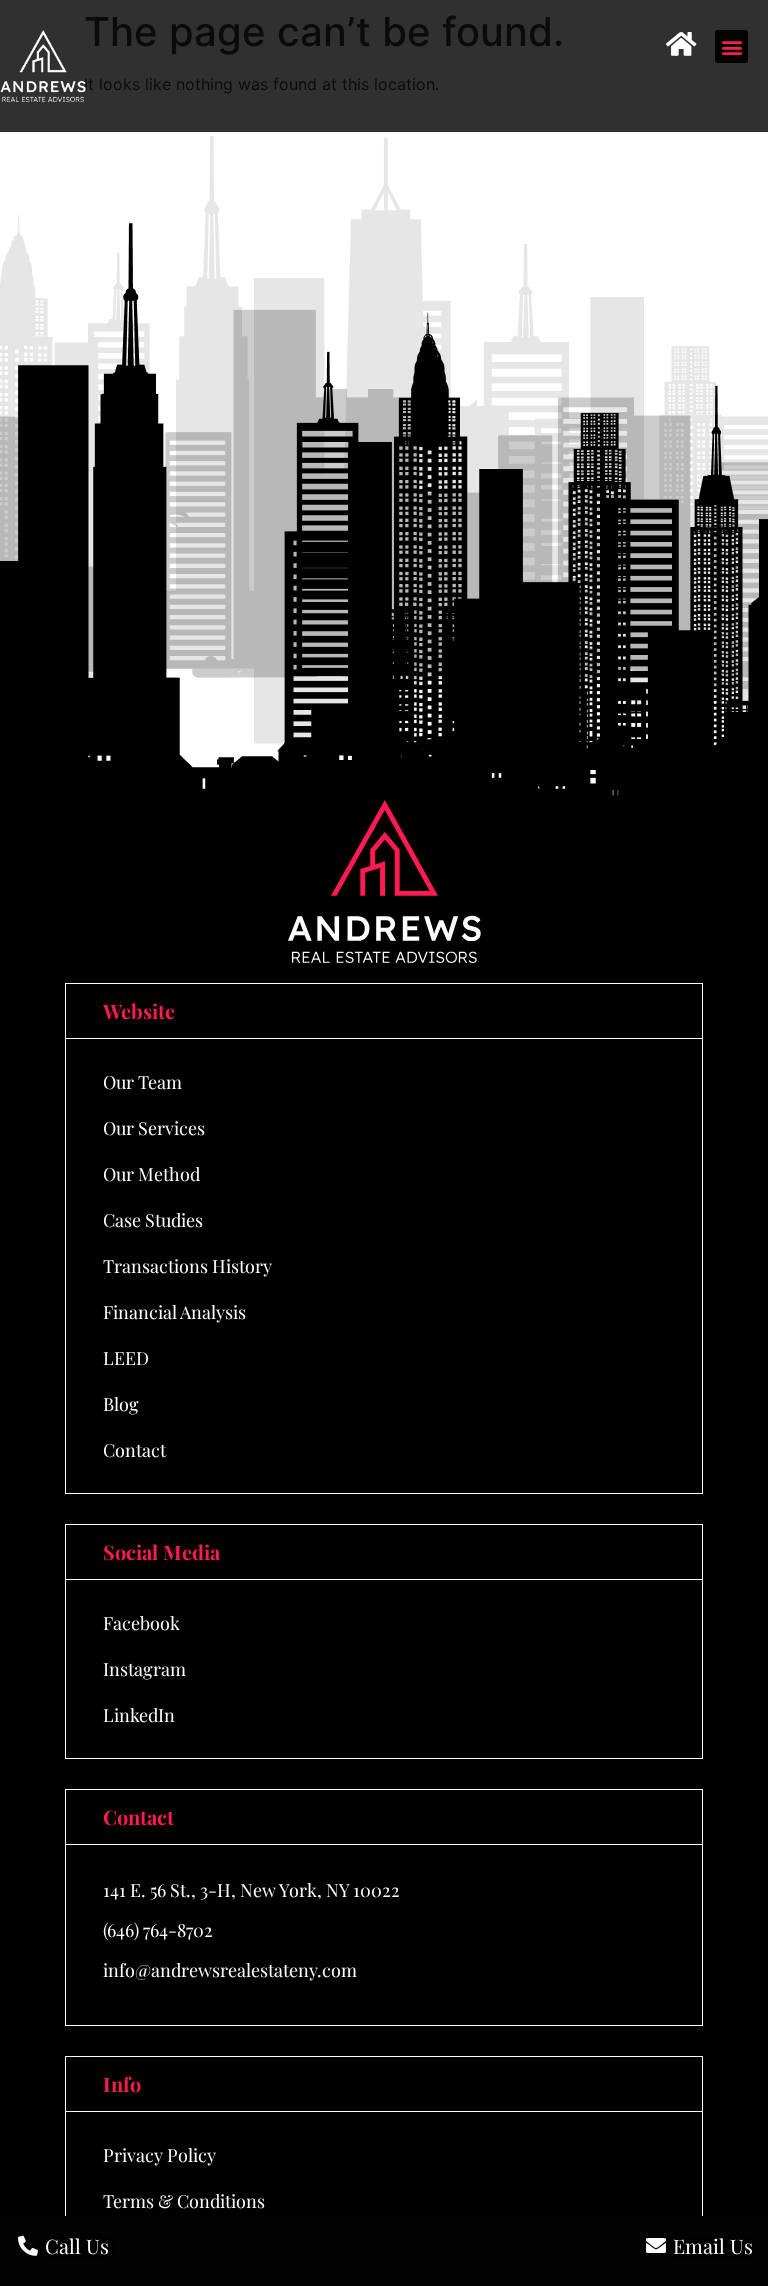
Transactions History (187, 1266)
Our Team (142, 1082)
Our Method (151, 1174)
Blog (121, 1404)
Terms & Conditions (184, 2201)
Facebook (141, 1623)
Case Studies (153, 1220)
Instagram (144, 1669)
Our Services (154, 1128)
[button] (731, 46)
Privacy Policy (159, 2155)
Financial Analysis (174, 1312)
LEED (126, 1358)
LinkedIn (139, 1715)
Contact (134, 1450)
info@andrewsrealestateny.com (230, 1970)
